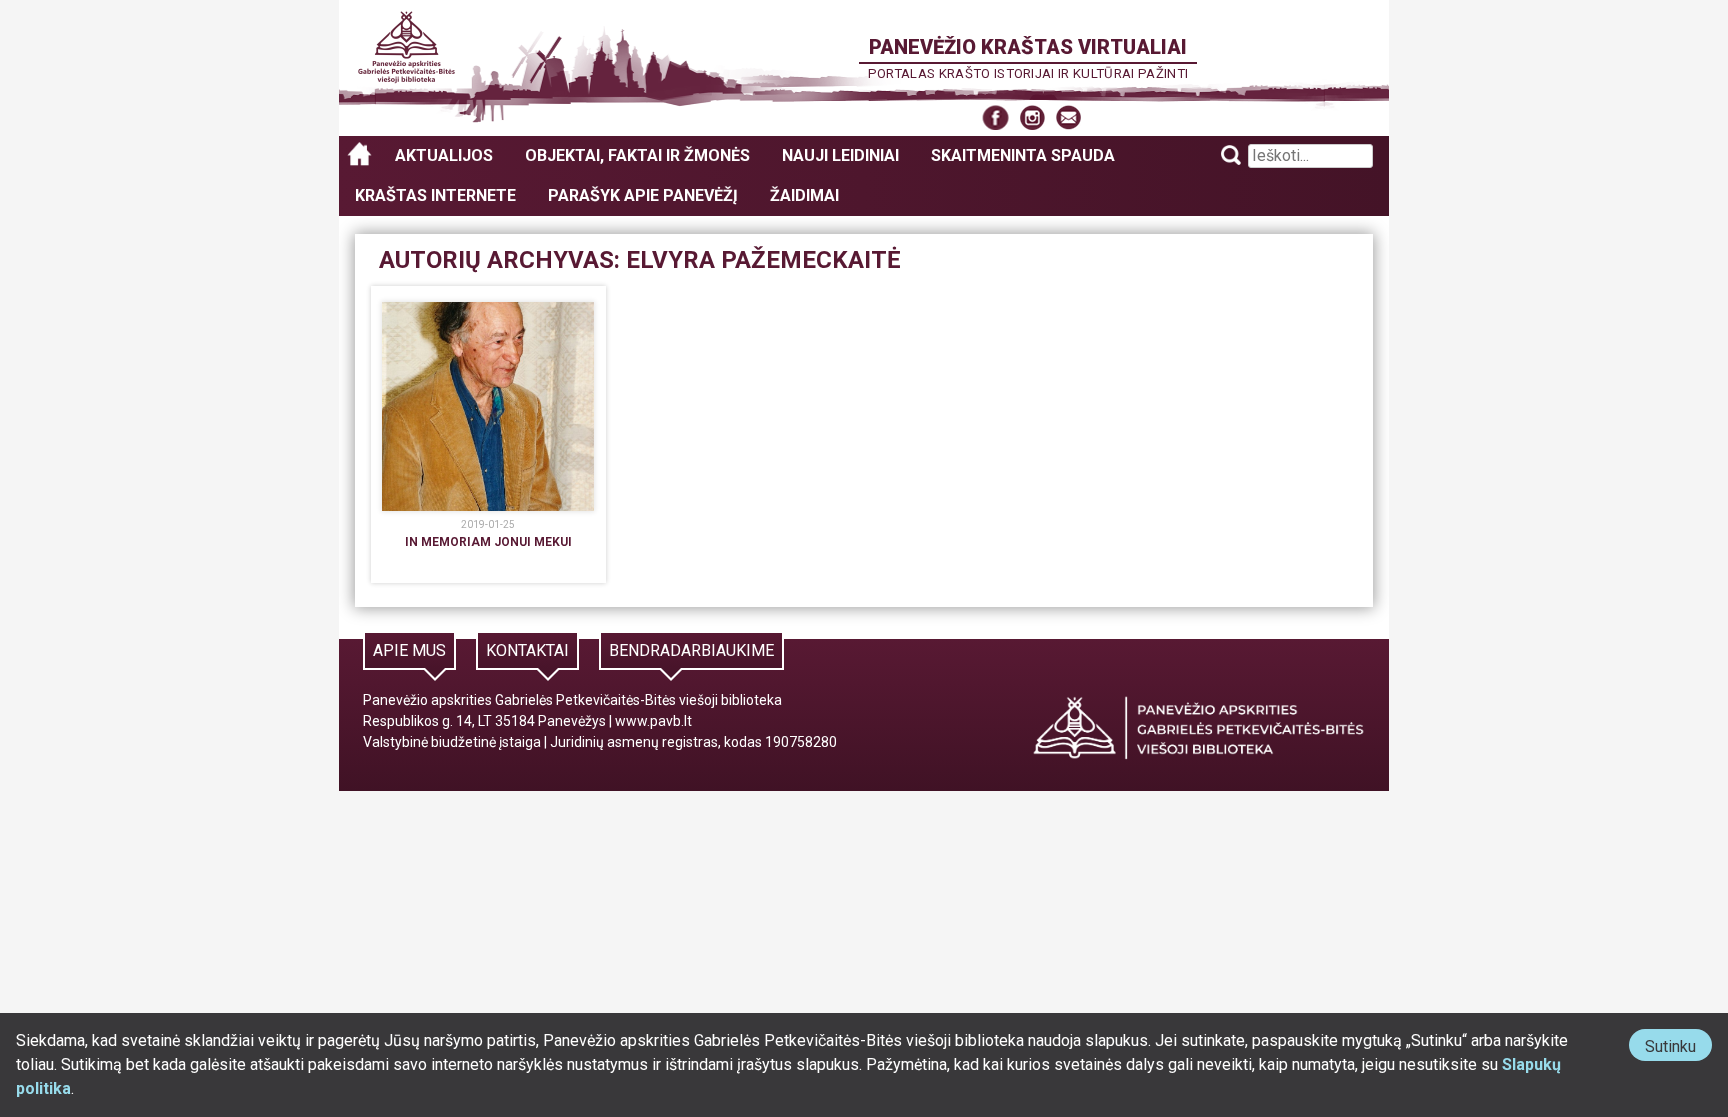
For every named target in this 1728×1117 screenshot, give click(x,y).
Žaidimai (804, 195)
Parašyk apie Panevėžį (643, 195)
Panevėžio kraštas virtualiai (1028, 47)
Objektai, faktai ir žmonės (637, 155)
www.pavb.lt (653, 721)
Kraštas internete (435, 195)
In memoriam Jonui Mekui (488, 542)
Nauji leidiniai (840, 155)
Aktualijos (444, 155)
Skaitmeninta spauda (1023, 155)
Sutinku (1678, 1048)
